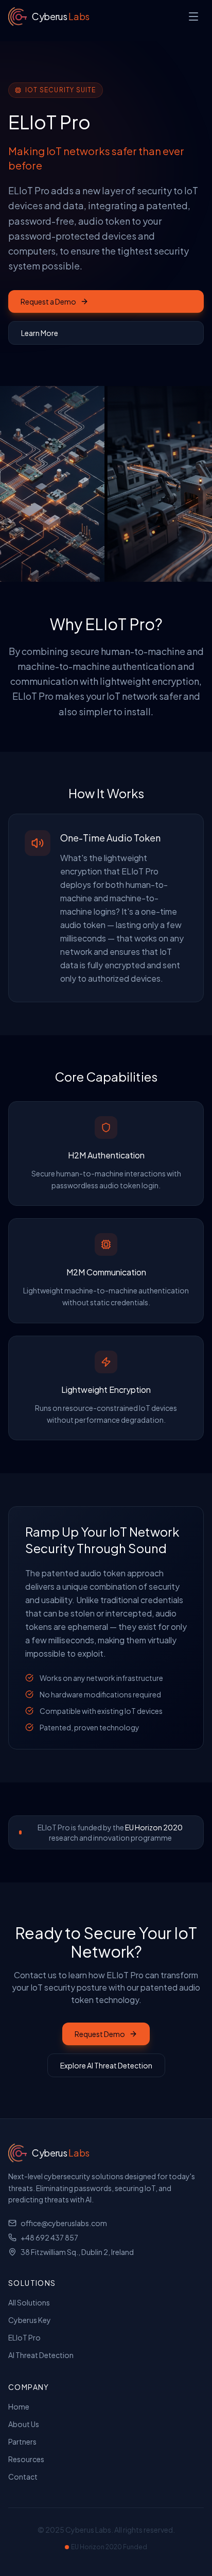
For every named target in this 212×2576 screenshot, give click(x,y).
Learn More (40, 333)
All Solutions (29, 2302)
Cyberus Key (30, 2320)
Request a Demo (48, 301)
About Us (24, 2424)
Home (19, 2406)
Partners (22, 2442)
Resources (26, 2459)
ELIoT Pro (24, 2337)
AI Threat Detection (41, 2355)
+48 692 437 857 (49, 2237)
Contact (23, 2477)
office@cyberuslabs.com (64, 2223)
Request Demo (100, 2034)
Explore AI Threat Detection (106, 2065)
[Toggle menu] (193, 16)
